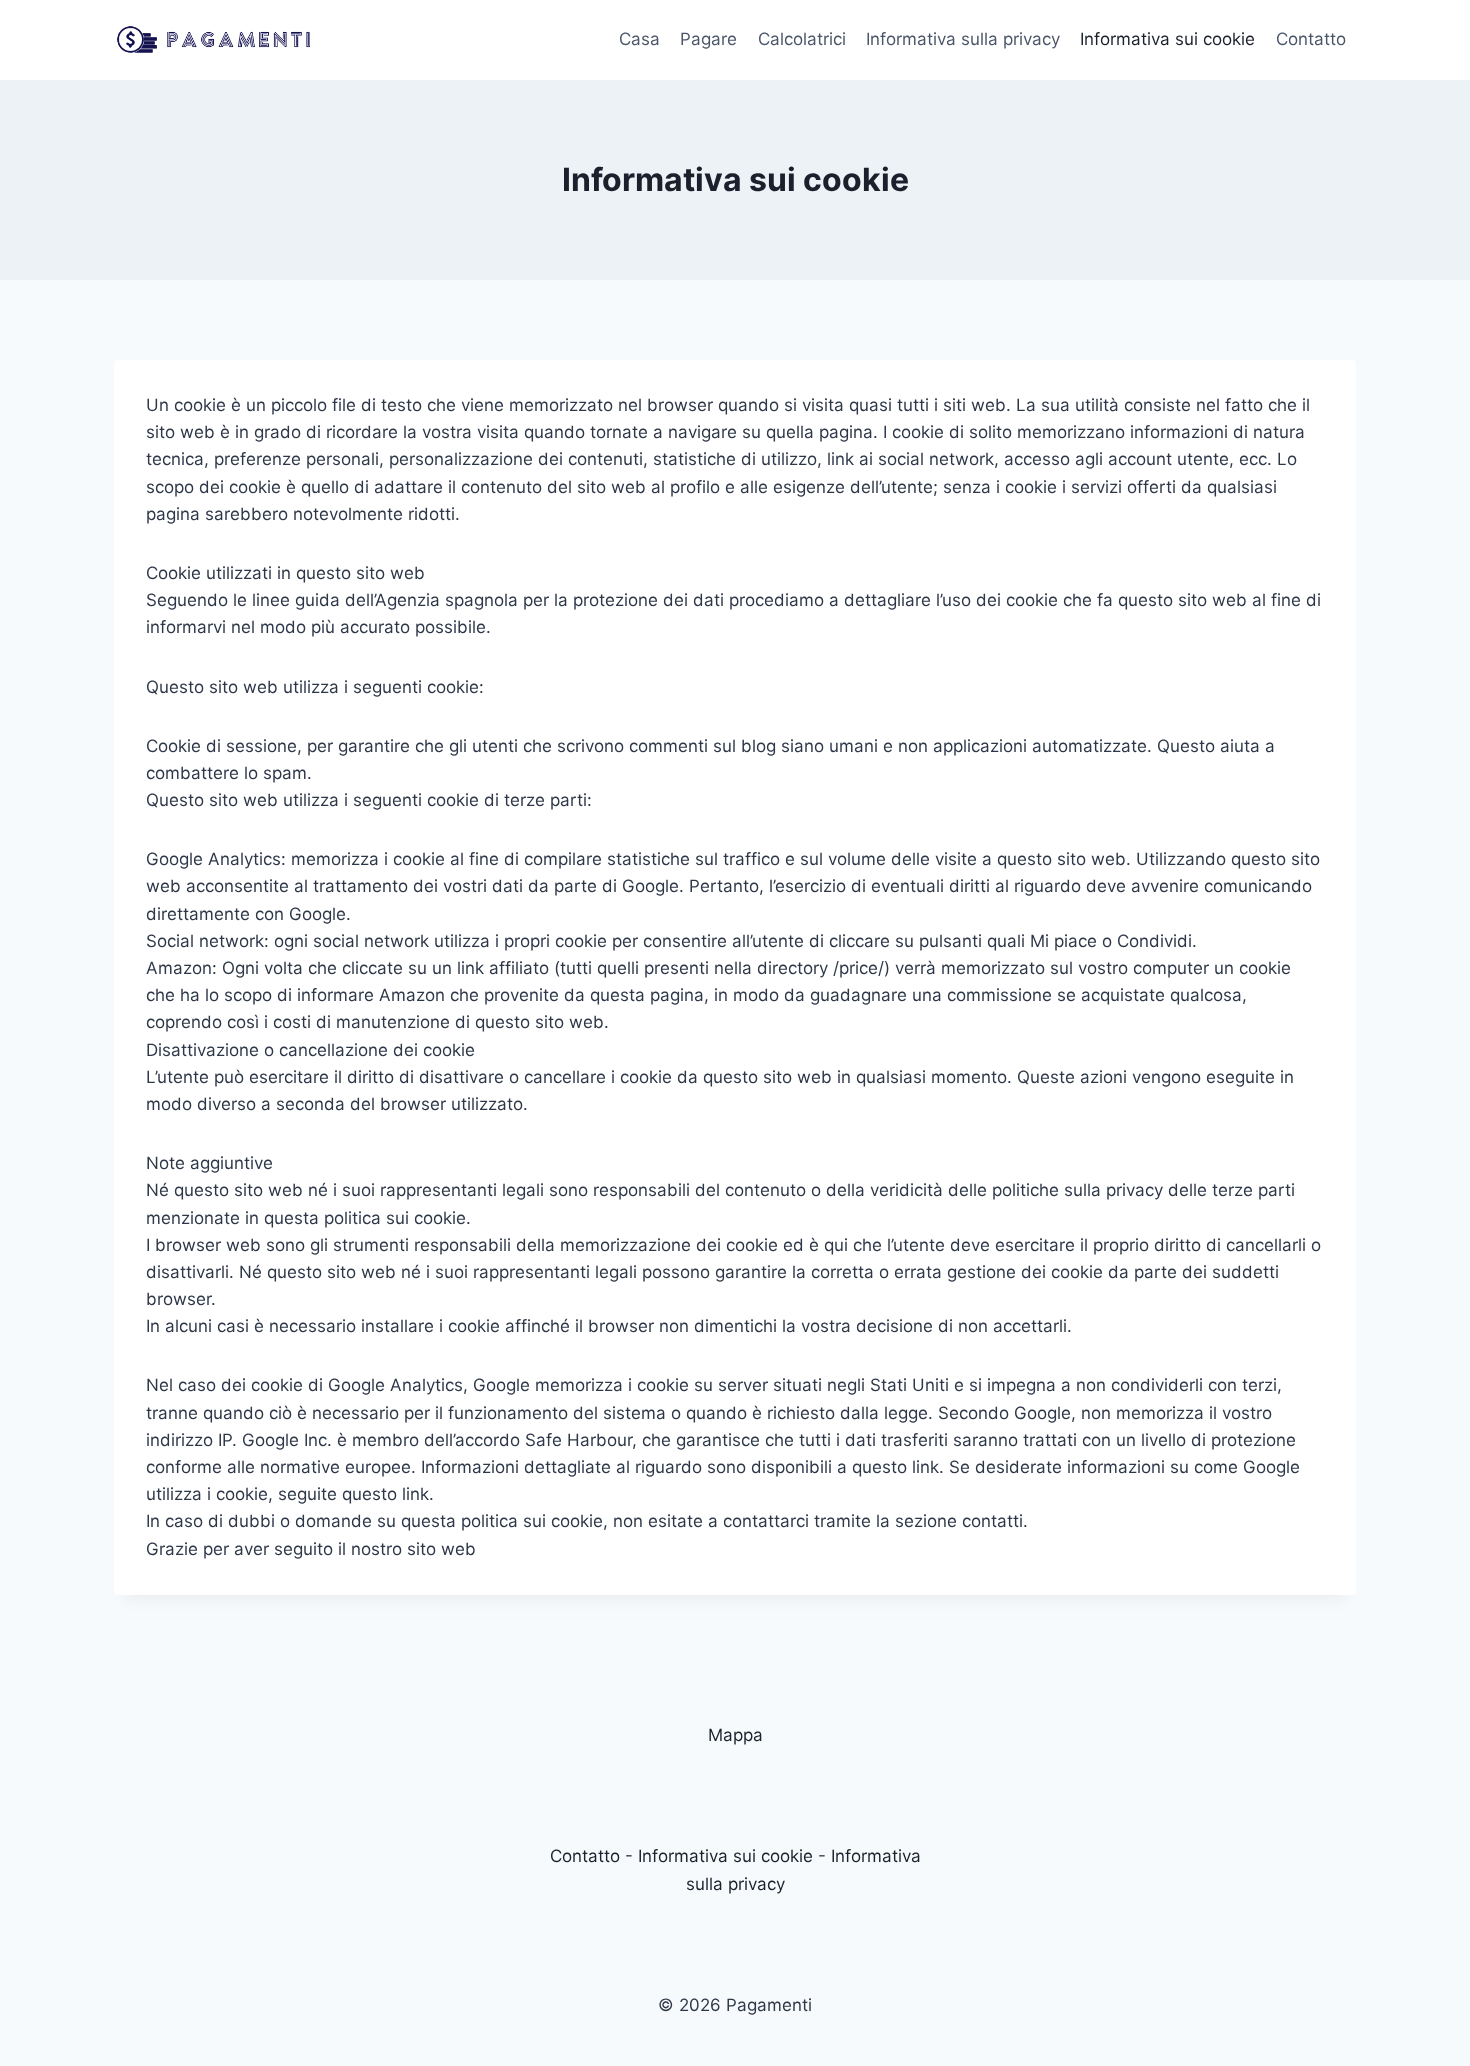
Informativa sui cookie (1167, 39)
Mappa (735, 1735)
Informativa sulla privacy (963, 39)
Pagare (708, 39)
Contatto (1311, 39)
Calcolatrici (802, 39)
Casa (639, 39)
